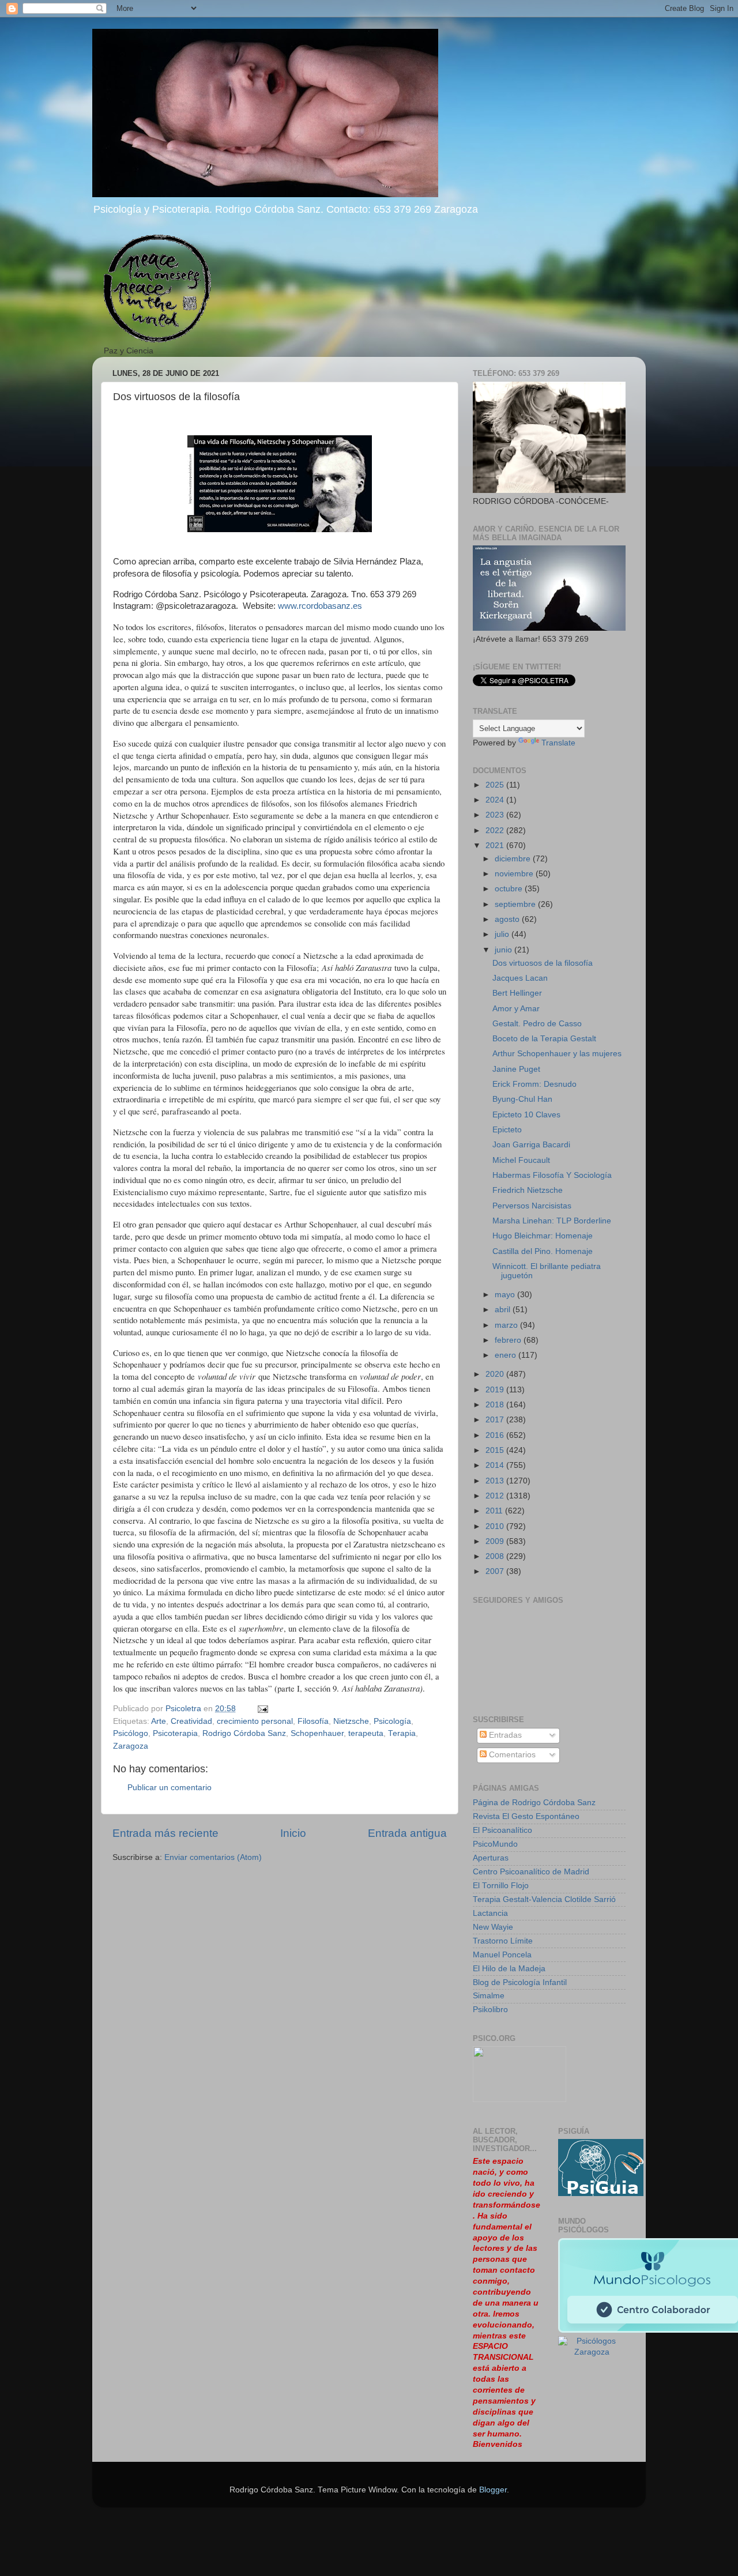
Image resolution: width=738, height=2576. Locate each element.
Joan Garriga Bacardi (531, 1145)
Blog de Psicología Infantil (520, 1982)
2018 (496, 1405)
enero (507, 1355)
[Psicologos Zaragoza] (601, 2193)
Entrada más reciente (165, 1833)
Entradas (504, 1735)
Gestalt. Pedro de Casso (537, 1024)
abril (504, 1310)
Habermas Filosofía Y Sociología (552, 1175)
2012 (496, 1496)
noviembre (515, 874)
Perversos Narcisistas (532, 1206)
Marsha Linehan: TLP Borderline (552, 1221)
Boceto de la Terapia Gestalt (544, 1039)
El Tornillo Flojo (501, 1886)
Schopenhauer (317, 1733)
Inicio (293, 1833)
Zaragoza (131, 1746)
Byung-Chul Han (522, 1099)
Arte (159, 1721)
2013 (496, 1481)
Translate (558, 743)
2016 (496, 1435)
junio (504, 950)
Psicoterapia (175, 1733)
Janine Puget (516, 1069)
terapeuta (366, 1733)
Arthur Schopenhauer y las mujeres (557, 1054)
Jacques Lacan (520, 978)
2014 (496, 1465)
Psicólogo (131, 1733)
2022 (496, 831)
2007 (496, 1571)
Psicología (392, 1721)
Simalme (489, 1996)
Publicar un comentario (170, 1788)
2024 (496, 800)
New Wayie (493, 1927)
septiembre (516, 904)
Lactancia (490, 1913)
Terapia (402, 1733)
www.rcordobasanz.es (320, 606)
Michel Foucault (521, 1160)
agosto (508, 919)
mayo (506, 1295)
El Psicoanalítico (502, 1830)
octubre (510, 889)
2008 (496, 1556)
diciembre (514, 859)
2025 (496, 785)
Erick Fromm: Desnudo (534, 1084)
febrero (509, 1340)
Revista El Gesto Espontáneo (526, 1816)
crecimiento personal (255, 1721)
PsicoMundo (495, 1844)
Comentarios (511, 1755)
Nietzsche (351, 1721)
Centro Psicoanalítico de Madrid (531, 1872)
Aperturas (491, 1858)
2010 (496, 1526)
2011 (495, 1511)
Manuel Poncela (502, 1955)
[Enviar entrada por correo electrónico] (262, 1709)
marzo (507, 1325)
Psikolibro (490, 2010)
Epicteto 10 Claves (526, 1115)
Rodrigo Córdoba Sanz (244, 1733)
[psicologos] (519, 2099)
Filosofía (313, 1721)
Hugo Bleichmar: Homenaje (543, 1236)
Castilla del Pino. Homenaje (543, 1251)
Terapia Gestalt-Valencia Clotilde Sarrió (544, 1899)
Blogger (493, 2490)
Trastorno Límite (503, 1941)
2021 (496, 846)
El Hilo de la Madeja (509, 1969)
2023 (496, 815)
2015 (496, 1450)
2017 (496, 1420)
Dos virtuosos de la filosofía (543, 963)
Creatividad (191, 1721)
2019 (496, 1390)
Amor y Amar (516, 1009)
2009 (496, 1541)
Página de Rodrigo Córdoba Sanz (534, 1803)
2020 (496, 1374)
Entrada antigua (407, 1833)
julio (503, 934)
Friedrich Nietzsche (528, 1190)
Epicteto (507, 1130)
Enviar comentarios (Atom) (213, 1857)
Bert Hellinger (517, 993)
